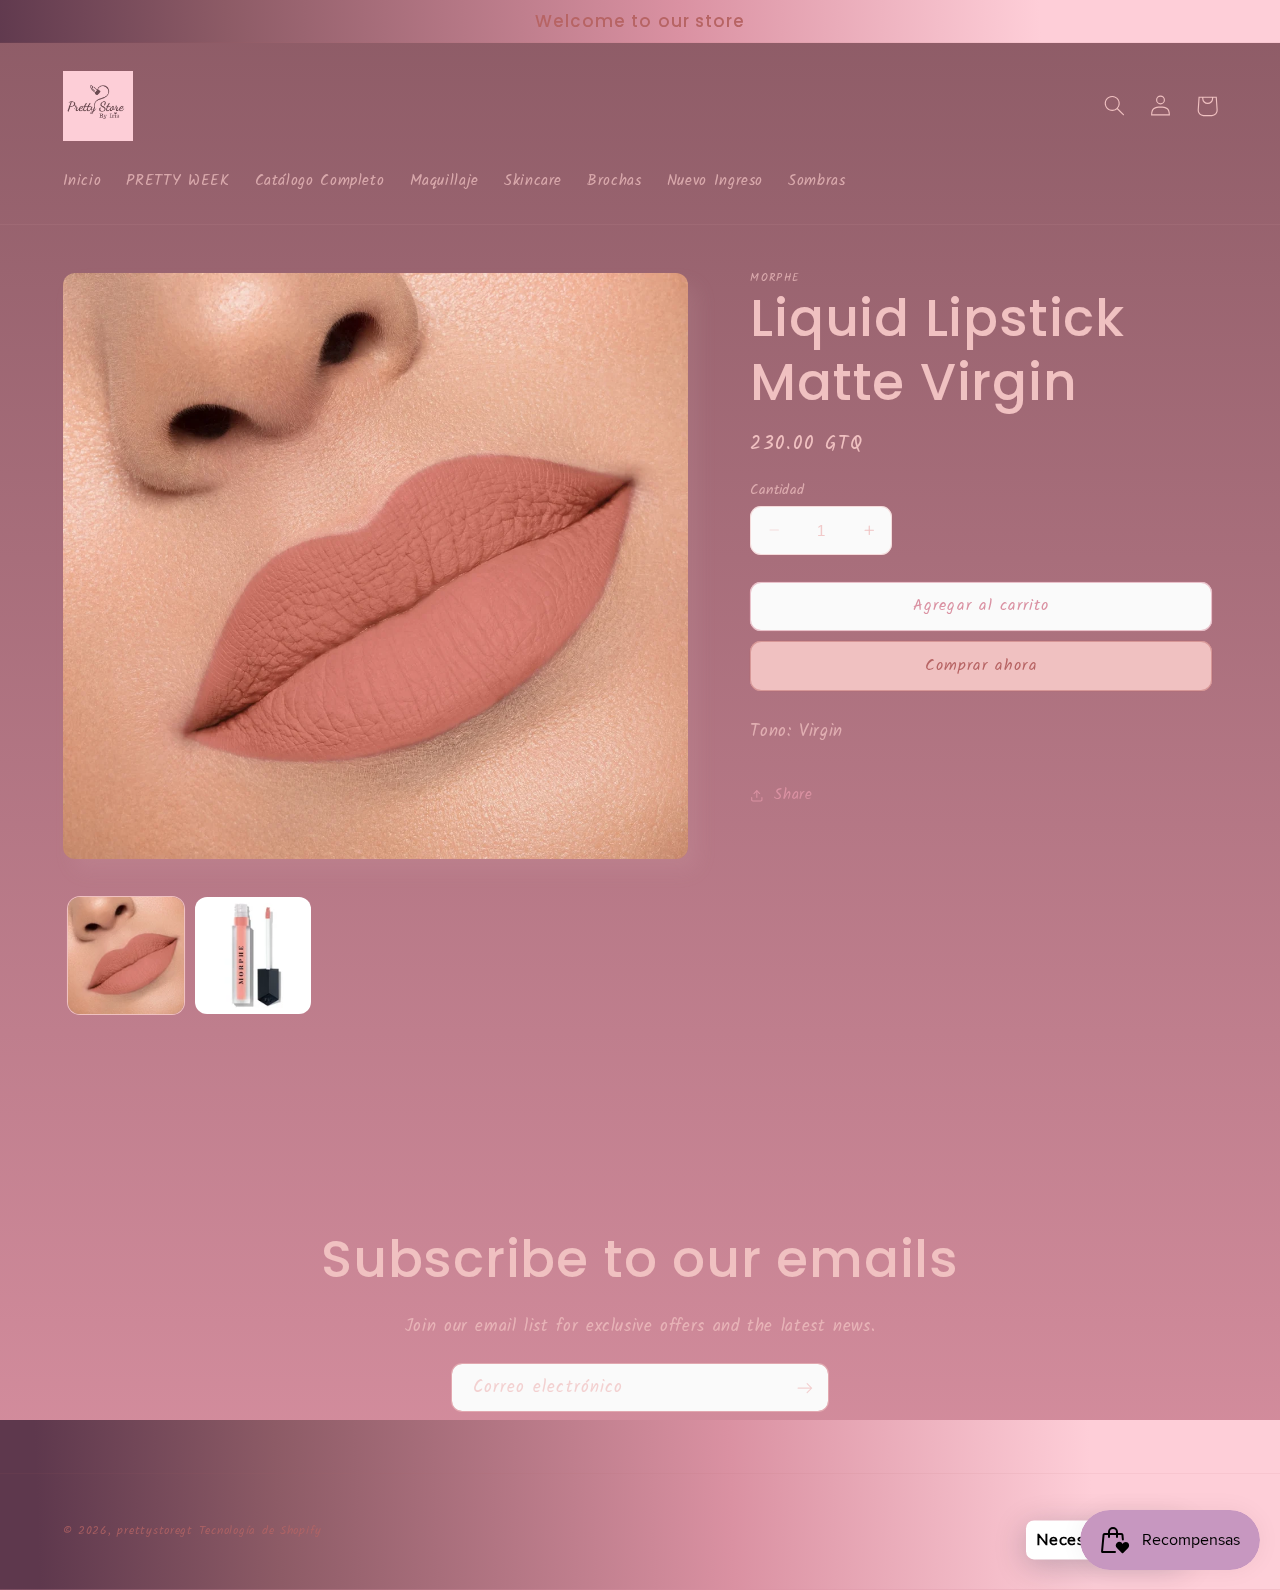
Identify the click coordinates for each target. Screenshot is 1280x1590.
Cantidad (777, 489)
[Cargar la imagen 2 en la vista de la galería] (253, 955)
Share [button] (793, 794)
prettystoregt (155, 1531)
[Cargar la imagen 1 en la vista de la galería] (126, 955)
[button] (1115, 106)
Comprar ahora (981, 665)
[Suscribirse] (805, 1387)
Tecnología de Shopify (260, 1531)
